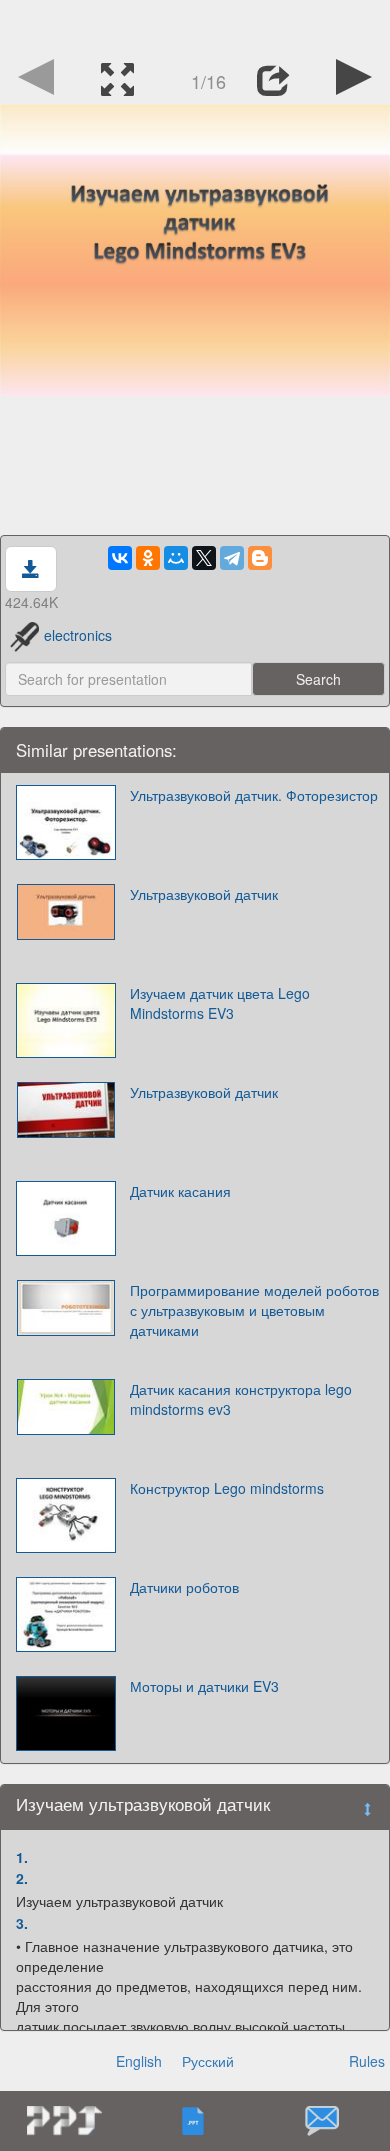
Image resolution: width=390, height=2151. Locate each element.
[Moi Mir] (176, 558)
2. (22, 1878)
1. (22, 1857)
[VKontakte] (120, 558)
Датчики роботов (184, 1587)
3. (22, 1923)
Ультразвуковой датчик (204, 894)
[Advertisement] (195, 25)
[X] (204, 558)
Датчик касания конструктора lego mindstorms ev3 (241, 1399)
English (139, 2061)
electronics (78, 635)
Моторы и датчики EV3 (204, 1686)
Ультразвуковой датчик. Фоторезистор (254, 795)
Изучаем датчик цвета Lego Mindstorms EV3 (220, 1003)
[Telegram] (232, 558)
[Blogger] (260, 558)
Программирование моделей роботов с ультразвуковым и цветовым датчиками (254, 1310)
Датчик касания (180, 1191)
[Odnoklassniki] (148, 558)
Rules (367, 2061)
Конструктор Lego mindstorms (227, 1488)
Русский (208, 2061)
